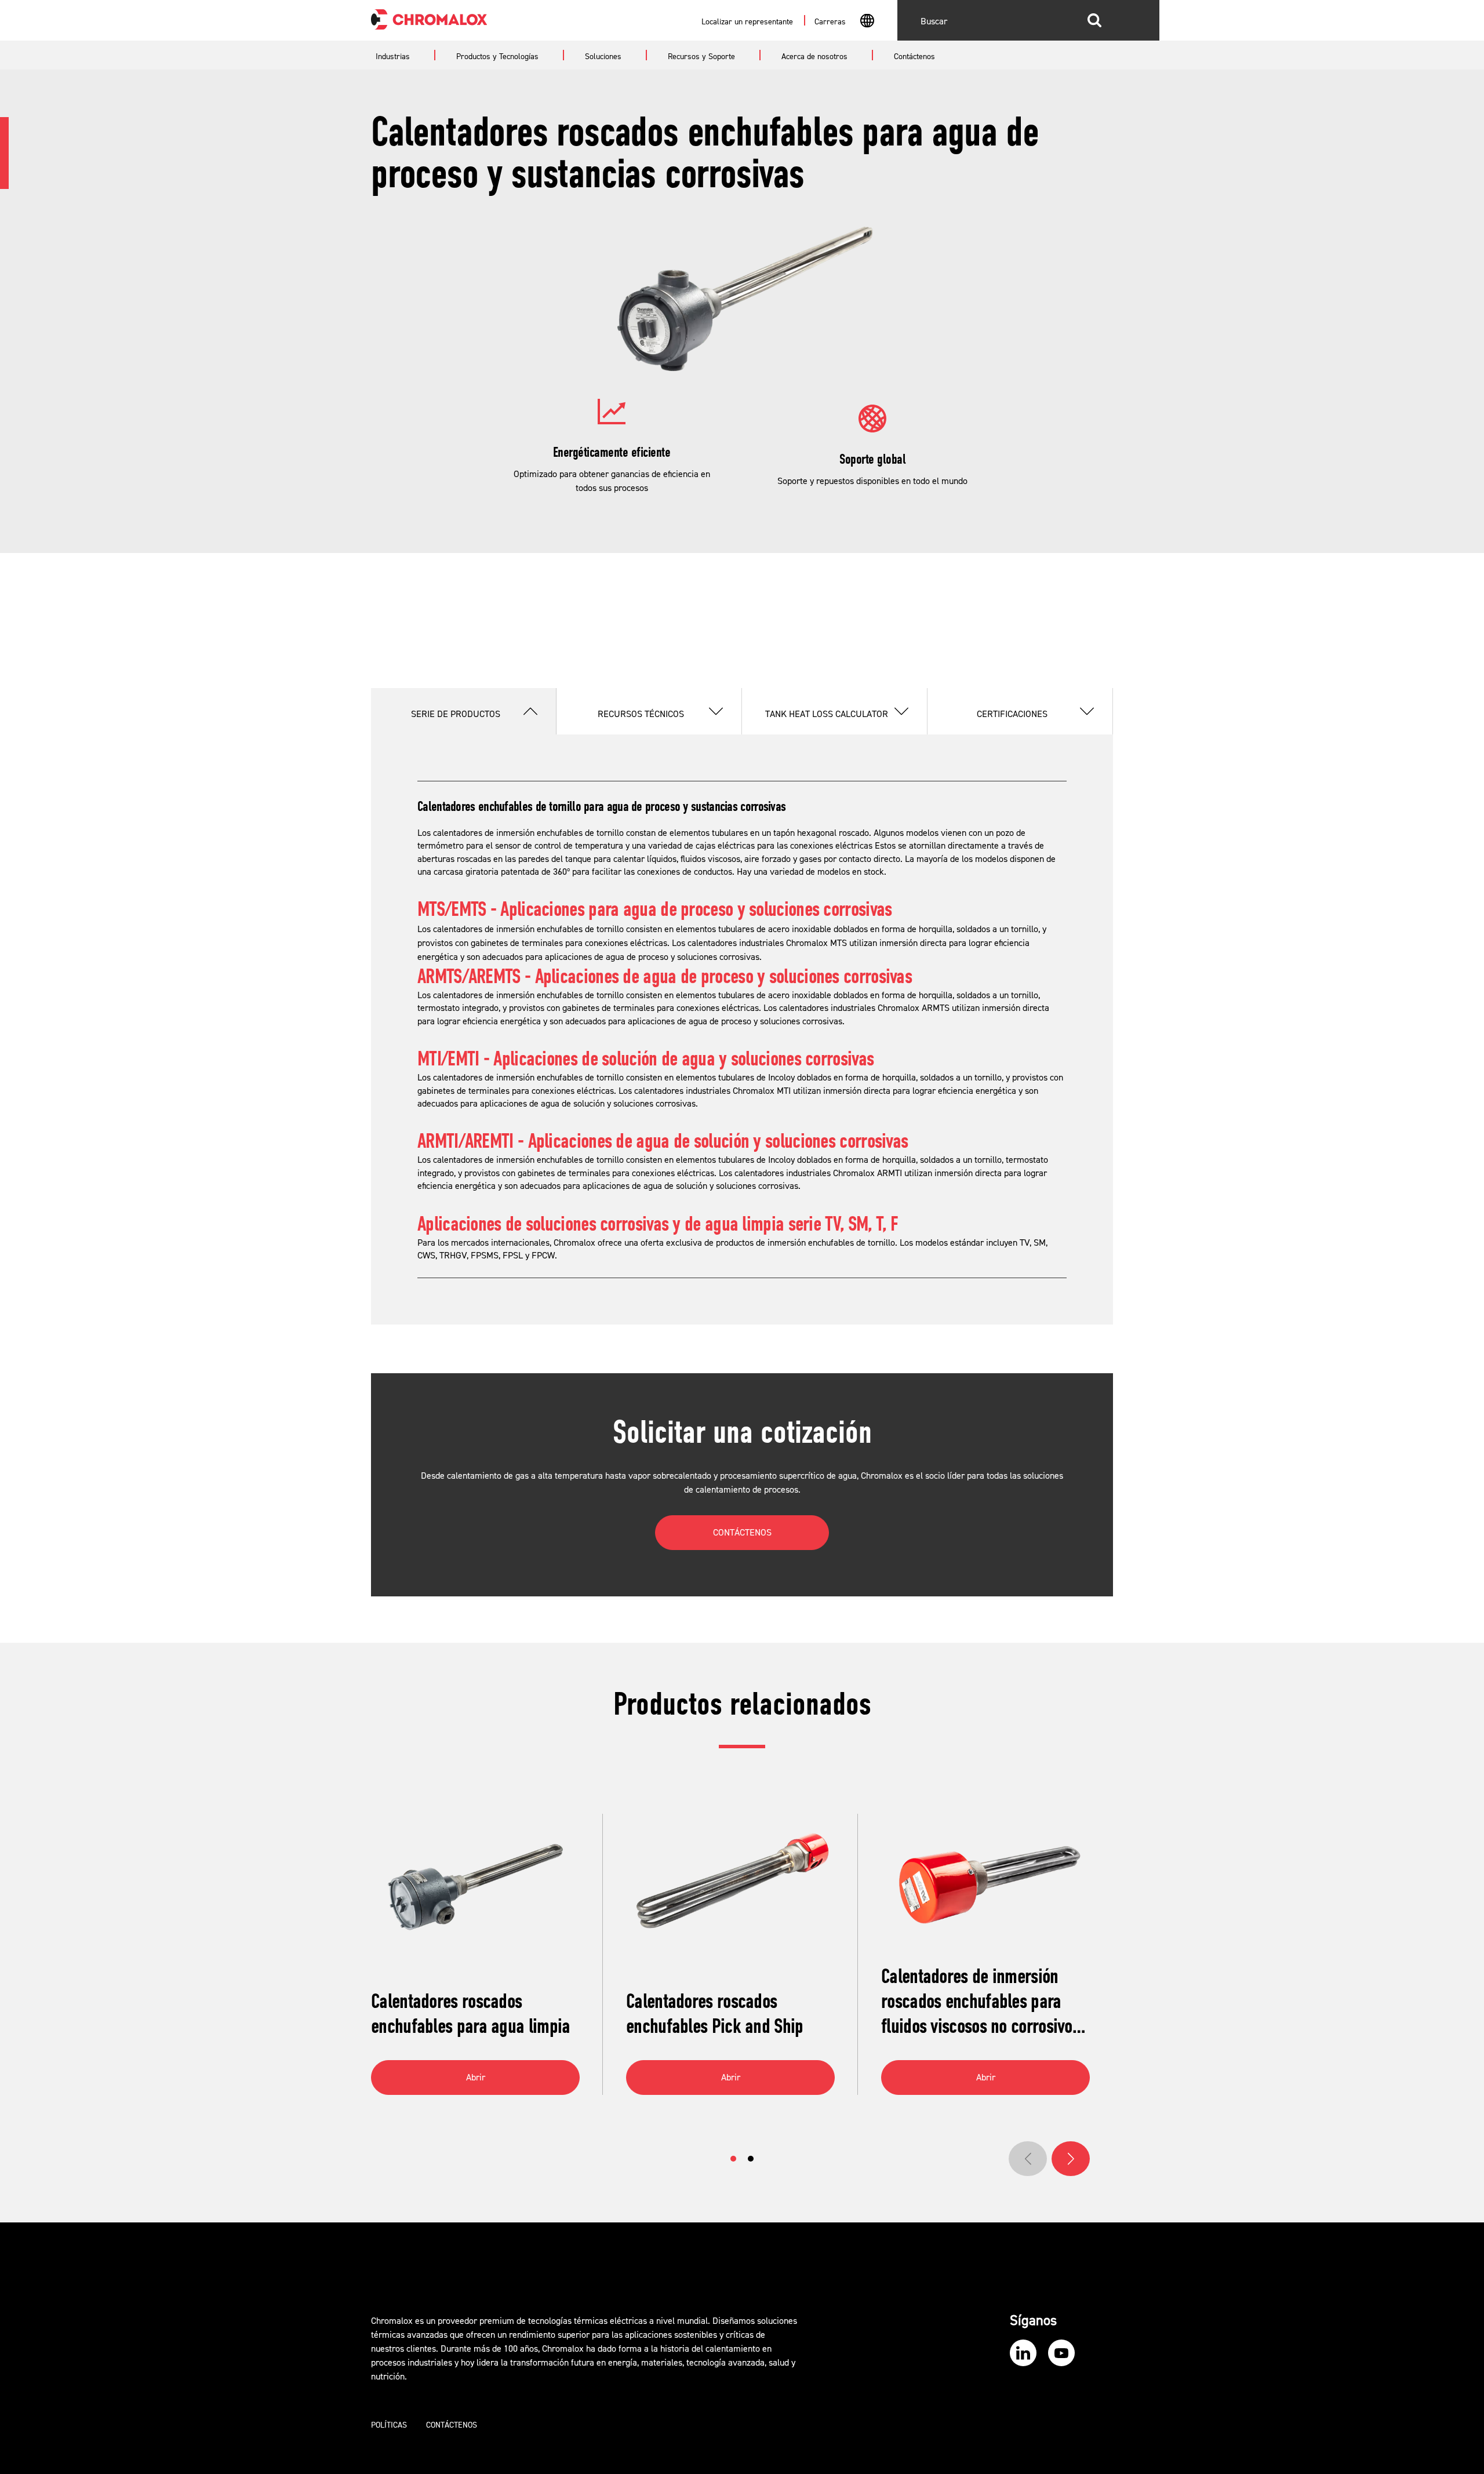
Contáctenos (452, 2425)
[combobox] (867, 22)
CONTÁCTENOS (742, 1533)
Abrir (476, 2078)
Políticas (389, 2425)
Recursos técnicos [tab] (641, 714)
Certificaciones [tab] (1012, 714)
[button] (733, 2159)
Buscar (1094, 20)
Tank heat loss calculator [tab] (827, 714)
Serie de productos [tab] (456, 714)
